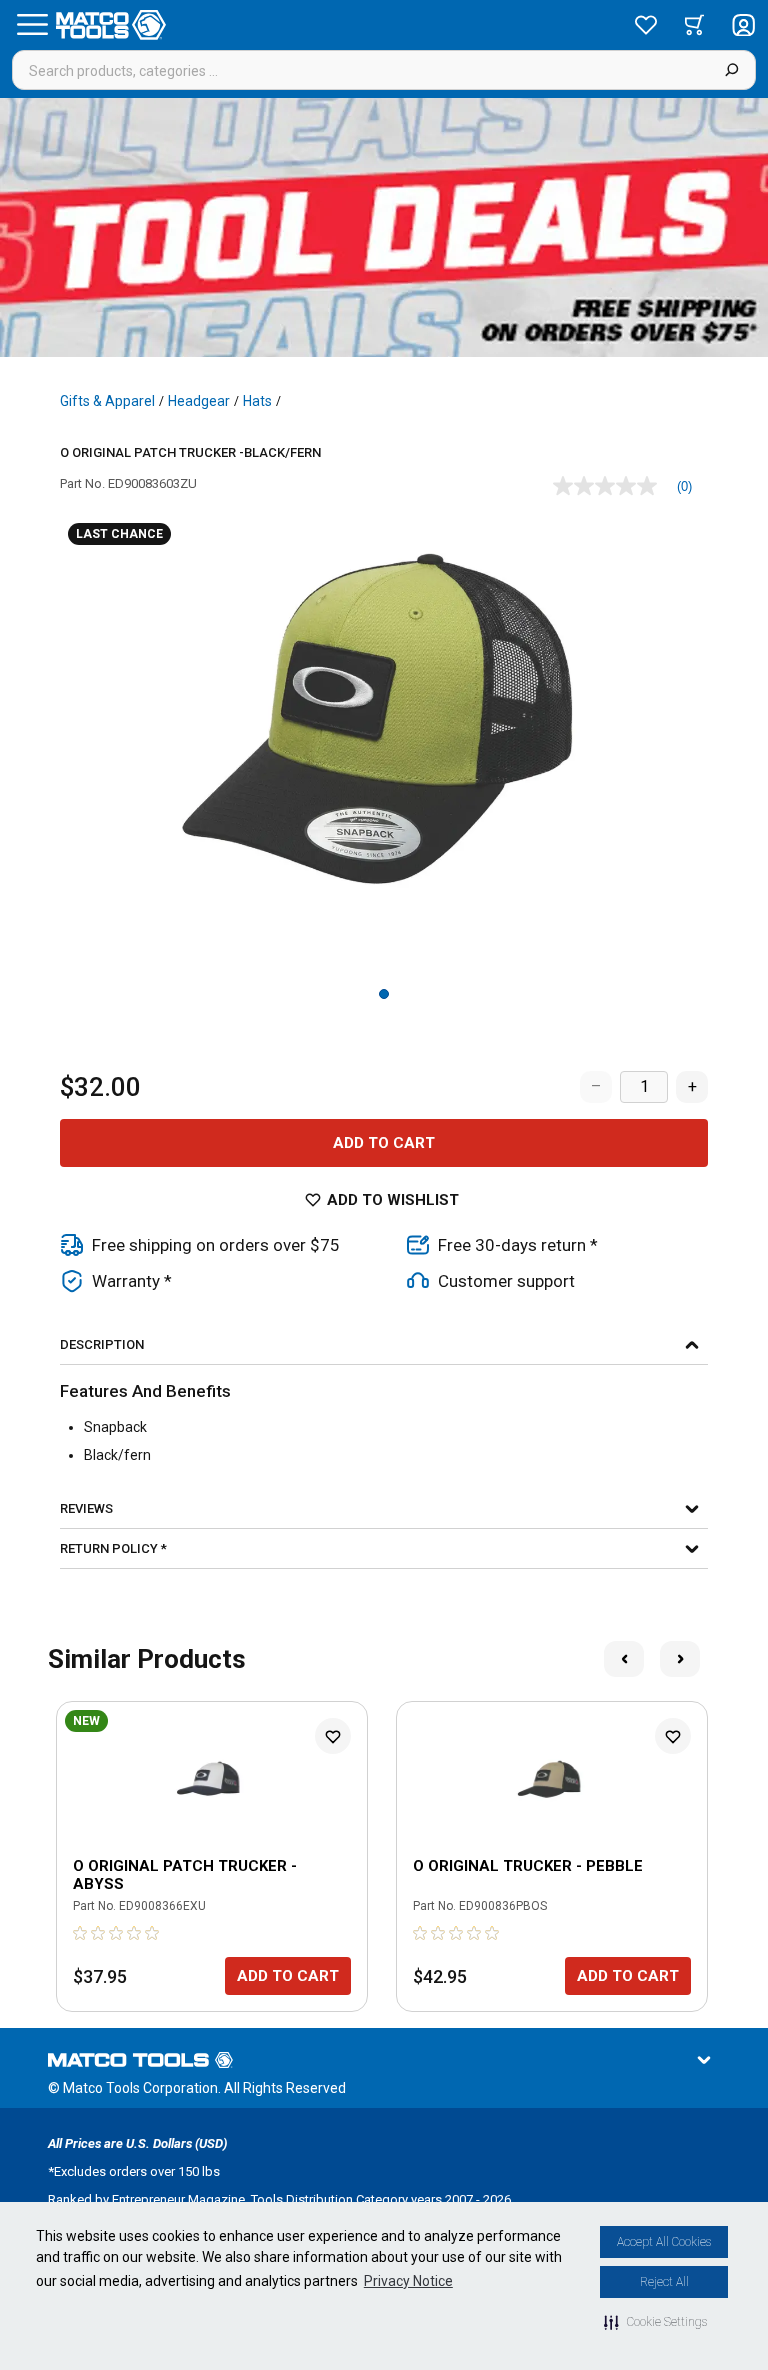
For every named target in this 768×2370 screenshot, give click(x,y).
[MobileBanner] (384, 227)
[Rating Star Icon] (81, 1933)
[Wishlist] (646, 25)
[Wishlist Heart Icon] (333, 1736)
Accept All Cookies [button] (664, 2242)
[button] (655, 2322)
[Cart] (694, 25)
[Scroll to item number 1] (384, 994)
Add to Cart (384, 1143)
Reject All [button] (664, 2282)
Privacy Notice (408, 2281)
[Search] (731, 70)
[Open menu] (32, 25)
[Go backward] (624, 1659)
